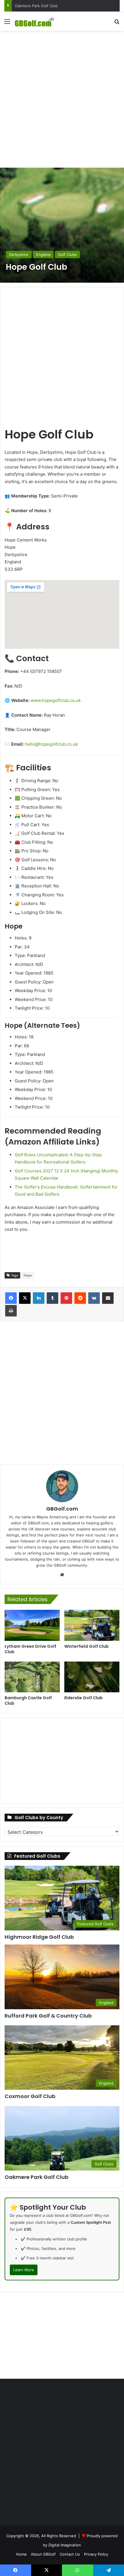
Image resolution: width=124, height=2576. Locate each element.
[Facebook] (11, 1298)
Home (21, 2554)
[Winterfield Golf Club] (92, 1625)
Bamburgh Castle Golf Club (28, 1701)
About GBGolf (43, 2554)
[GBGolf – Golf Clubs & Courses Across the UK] (37, 21)
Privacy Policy (96, 2554)
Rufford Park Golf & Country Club (44, 6)
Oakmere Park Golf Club (36, 2177)
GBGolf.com (62, 1509)
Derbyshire (19, 254)
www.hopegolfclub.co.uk (56, 700)
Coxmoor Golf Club (30, 2096)
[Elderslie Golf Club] (92, 1677)
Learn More (24, 2270)
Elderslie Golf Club (83, 1698)
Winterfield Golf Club (87, 1646)
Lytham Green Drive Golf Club (30, 1649)
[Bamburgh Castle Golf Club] (32, 1677)
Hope (28, 1275)
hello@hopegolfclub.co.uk (51, 744)
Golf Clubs (67, 254)
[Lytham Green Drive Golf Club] (32, 1625)
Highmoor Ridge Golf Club (39, 1937)
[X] (25, 1298)
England (43, 254)
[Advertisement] (62, 98)
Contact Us (70, 2554)
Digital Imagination (65, 2545)
